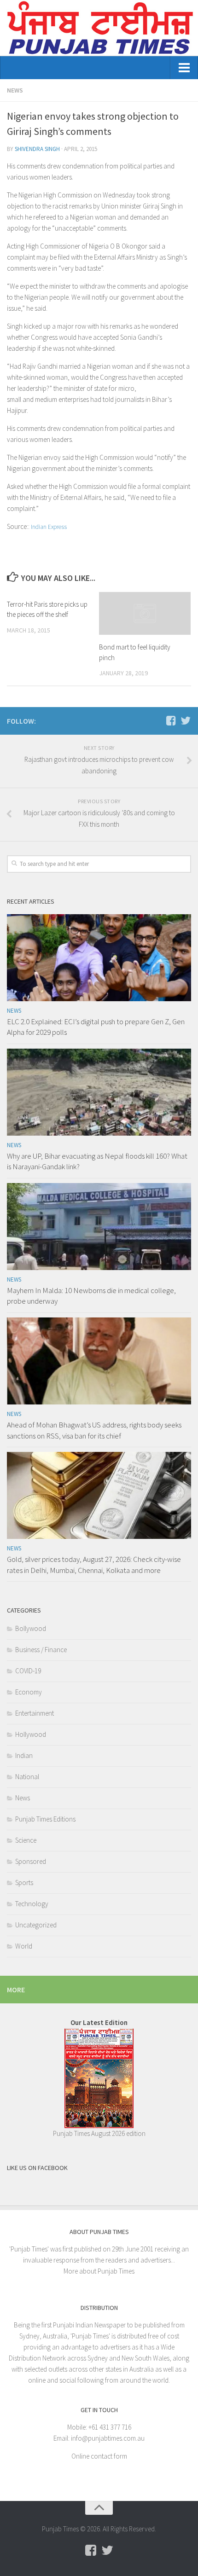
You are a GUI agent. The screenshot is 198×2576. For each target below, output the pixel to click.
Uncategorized (36, 1925)
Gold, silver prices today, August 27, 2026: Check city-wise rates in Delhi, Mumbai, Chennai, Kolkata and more (94, 1565)
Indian (24, 1755)
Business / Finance (41, 1650)
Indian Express (49, 527)
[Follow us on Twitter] (186, 720)
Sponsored (31, 1861)
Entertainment (35, 1713)
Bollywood (31, 1628)
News (15, 90)
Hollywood (31, 1734)
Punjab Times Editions (45, 1819)
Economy (29, 1692)
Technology (32, 1904)
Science (26, 1840)
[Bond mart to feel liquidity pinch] (145, 614)
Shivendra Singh (37, 149)
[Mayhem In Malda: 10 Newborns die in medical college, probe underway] (99, 1227)
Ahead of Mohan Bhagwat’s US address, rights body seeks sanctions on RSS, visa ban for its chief (94, 1430)
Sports (24, 1883)
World (24, 1946)
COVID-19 (28, 1671)
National (27, 1777)
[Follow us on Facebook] (171, 720)
